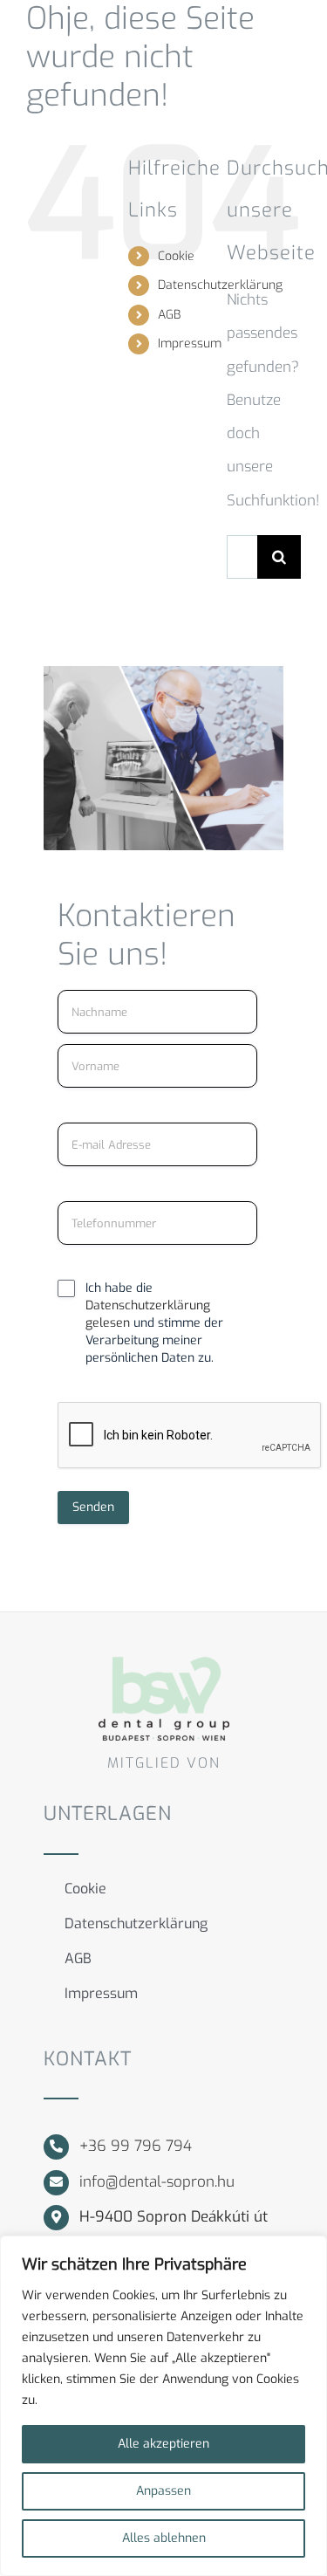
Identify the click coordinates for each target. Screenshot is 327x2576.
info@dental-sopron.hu (157, 2182)
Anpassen (163, 2491)
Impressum (190, 343)
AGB (169, 315)
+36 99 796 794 (136, 2146)
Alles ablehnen (164, 2538)
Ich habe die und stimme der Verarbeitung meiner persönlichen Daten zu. (154, 1323)
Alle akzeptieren (163, 2444)
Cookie (176, 256)
